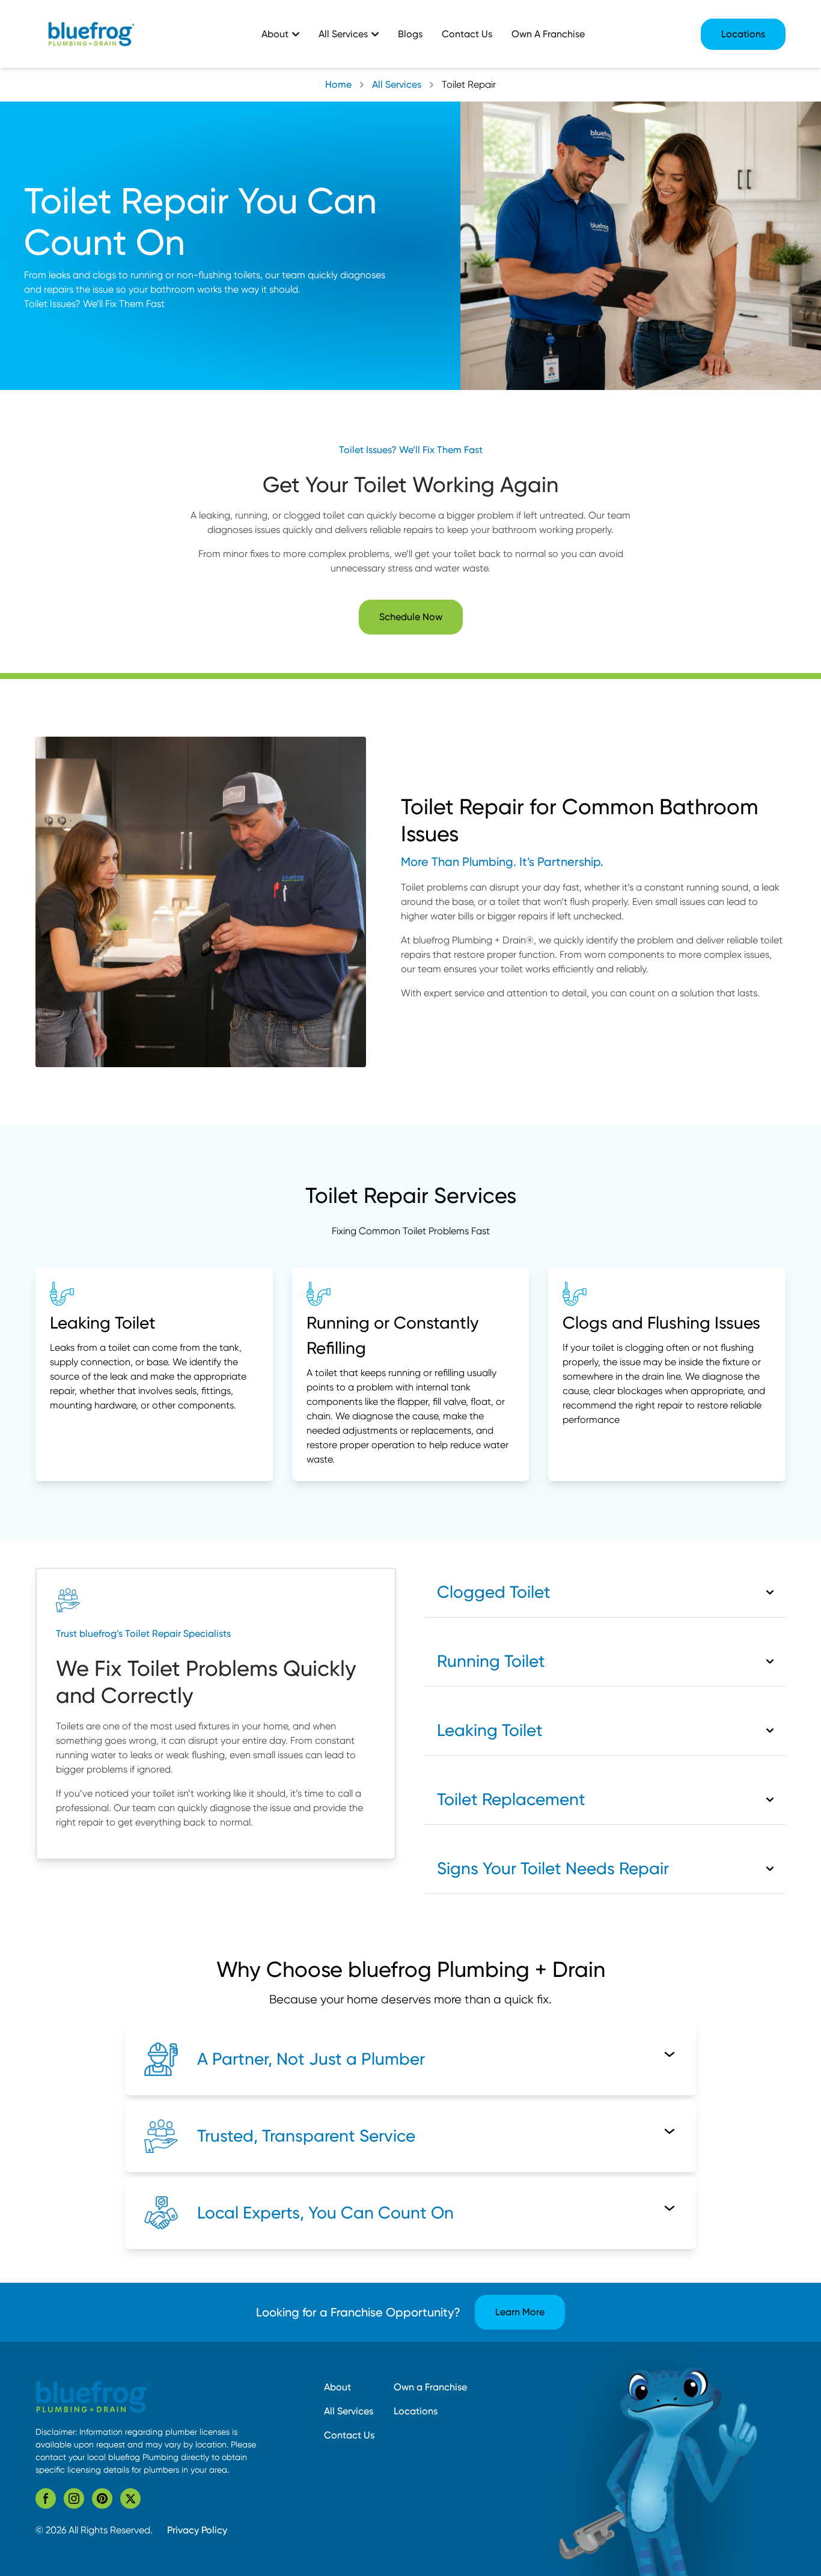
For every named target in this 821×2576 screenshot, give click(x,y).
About (337, 2387)
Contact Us (467, 34)
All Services (349, 2411)
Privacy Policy (197, 2530)
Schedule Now (411, 617)
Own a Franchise (430, 2387)
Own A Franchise (548, 34)
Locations (743, 34)
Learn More (520, 2312)
